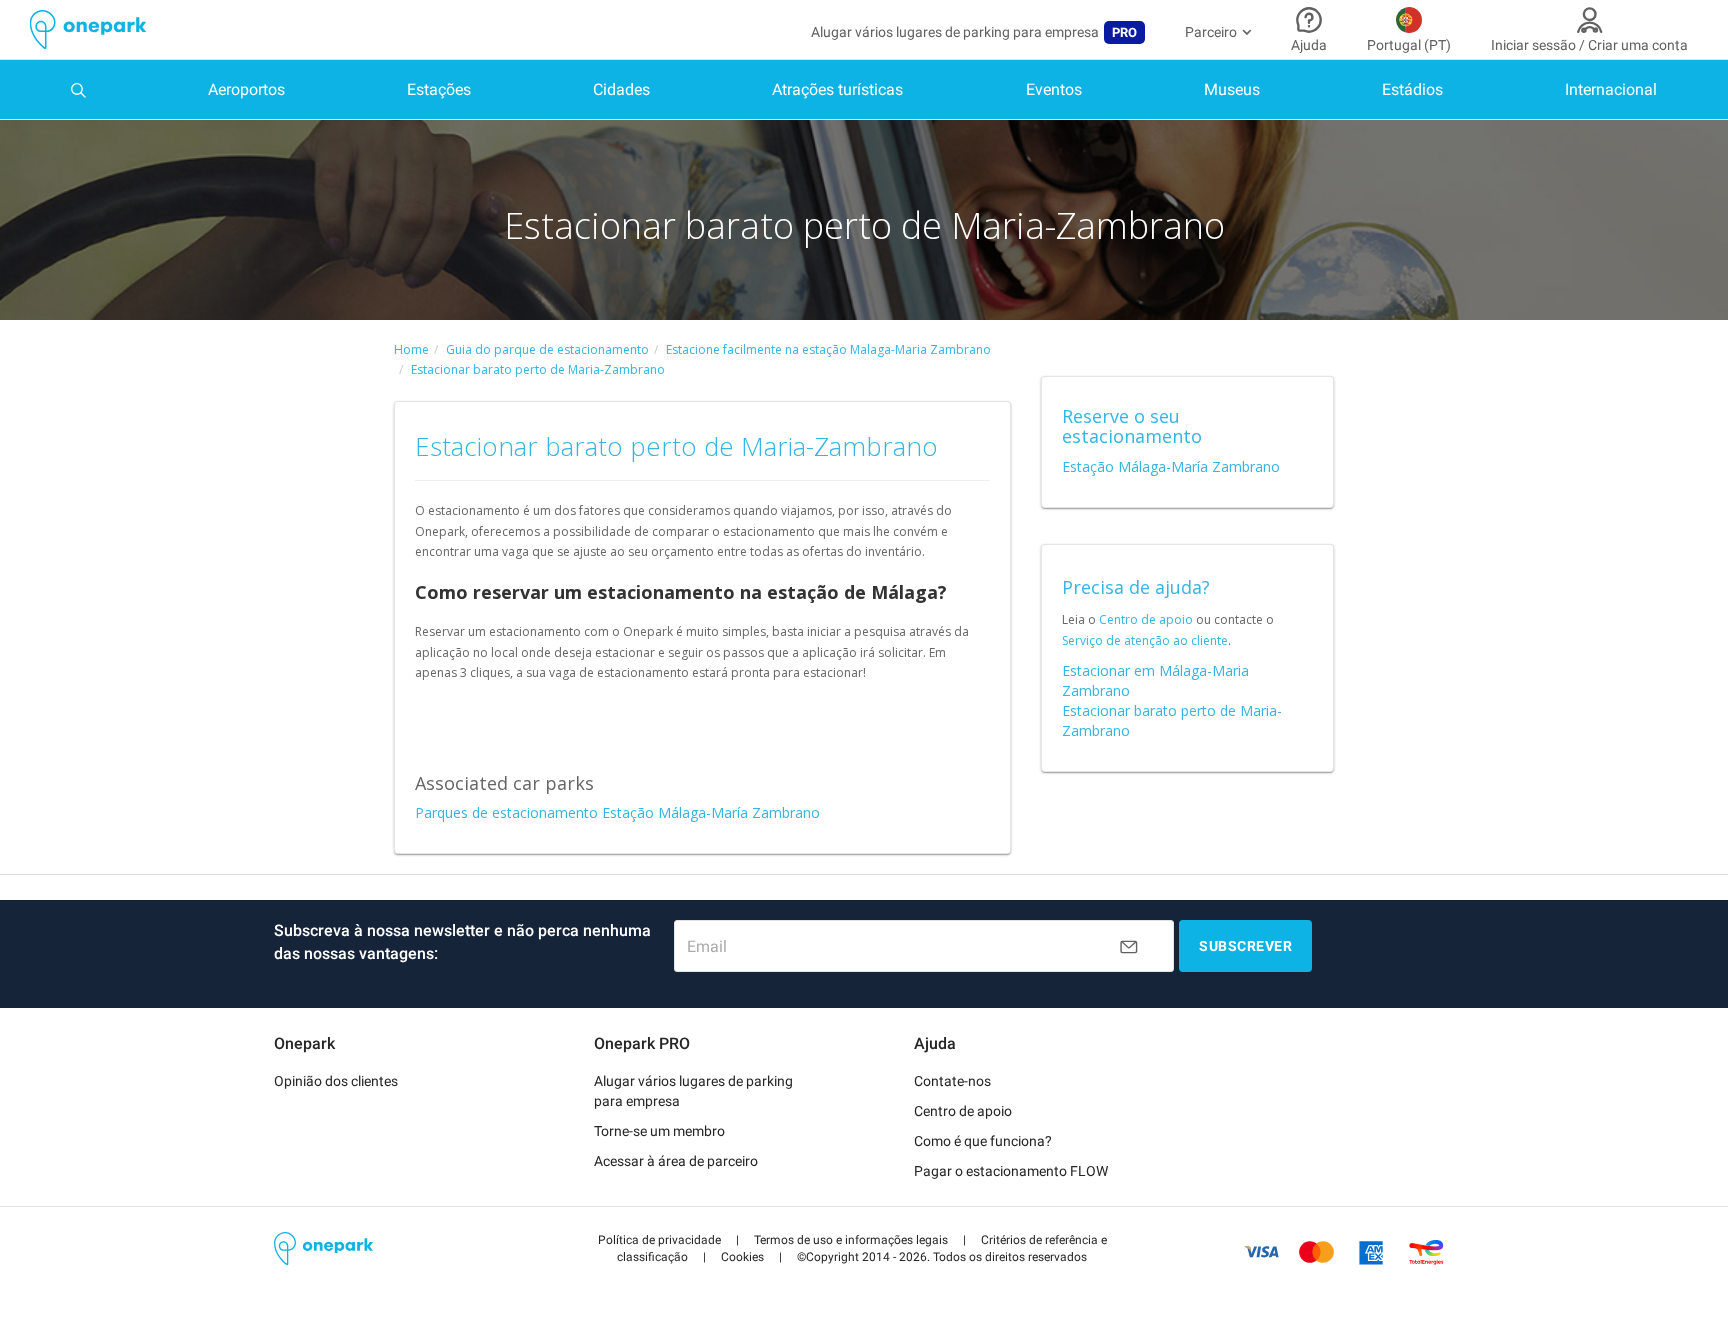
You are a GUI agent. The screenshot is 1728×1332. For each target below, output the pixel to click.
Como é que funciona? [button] (983, 1141)
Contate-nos (952, 1081)
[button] (659, 1240)
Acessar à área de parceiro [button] (676, 1161)
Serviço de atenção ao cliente (1145, 640)
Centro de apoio (1146, 619)
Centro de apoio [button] (963, 1111)
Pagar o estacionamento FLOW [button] (1011, 1171)
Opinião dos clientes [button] (336, 1081)
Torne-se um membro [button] (659, 1131)
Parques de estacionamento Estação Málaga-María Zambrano (617, 812)
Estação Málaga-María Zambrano (1171, 466)
